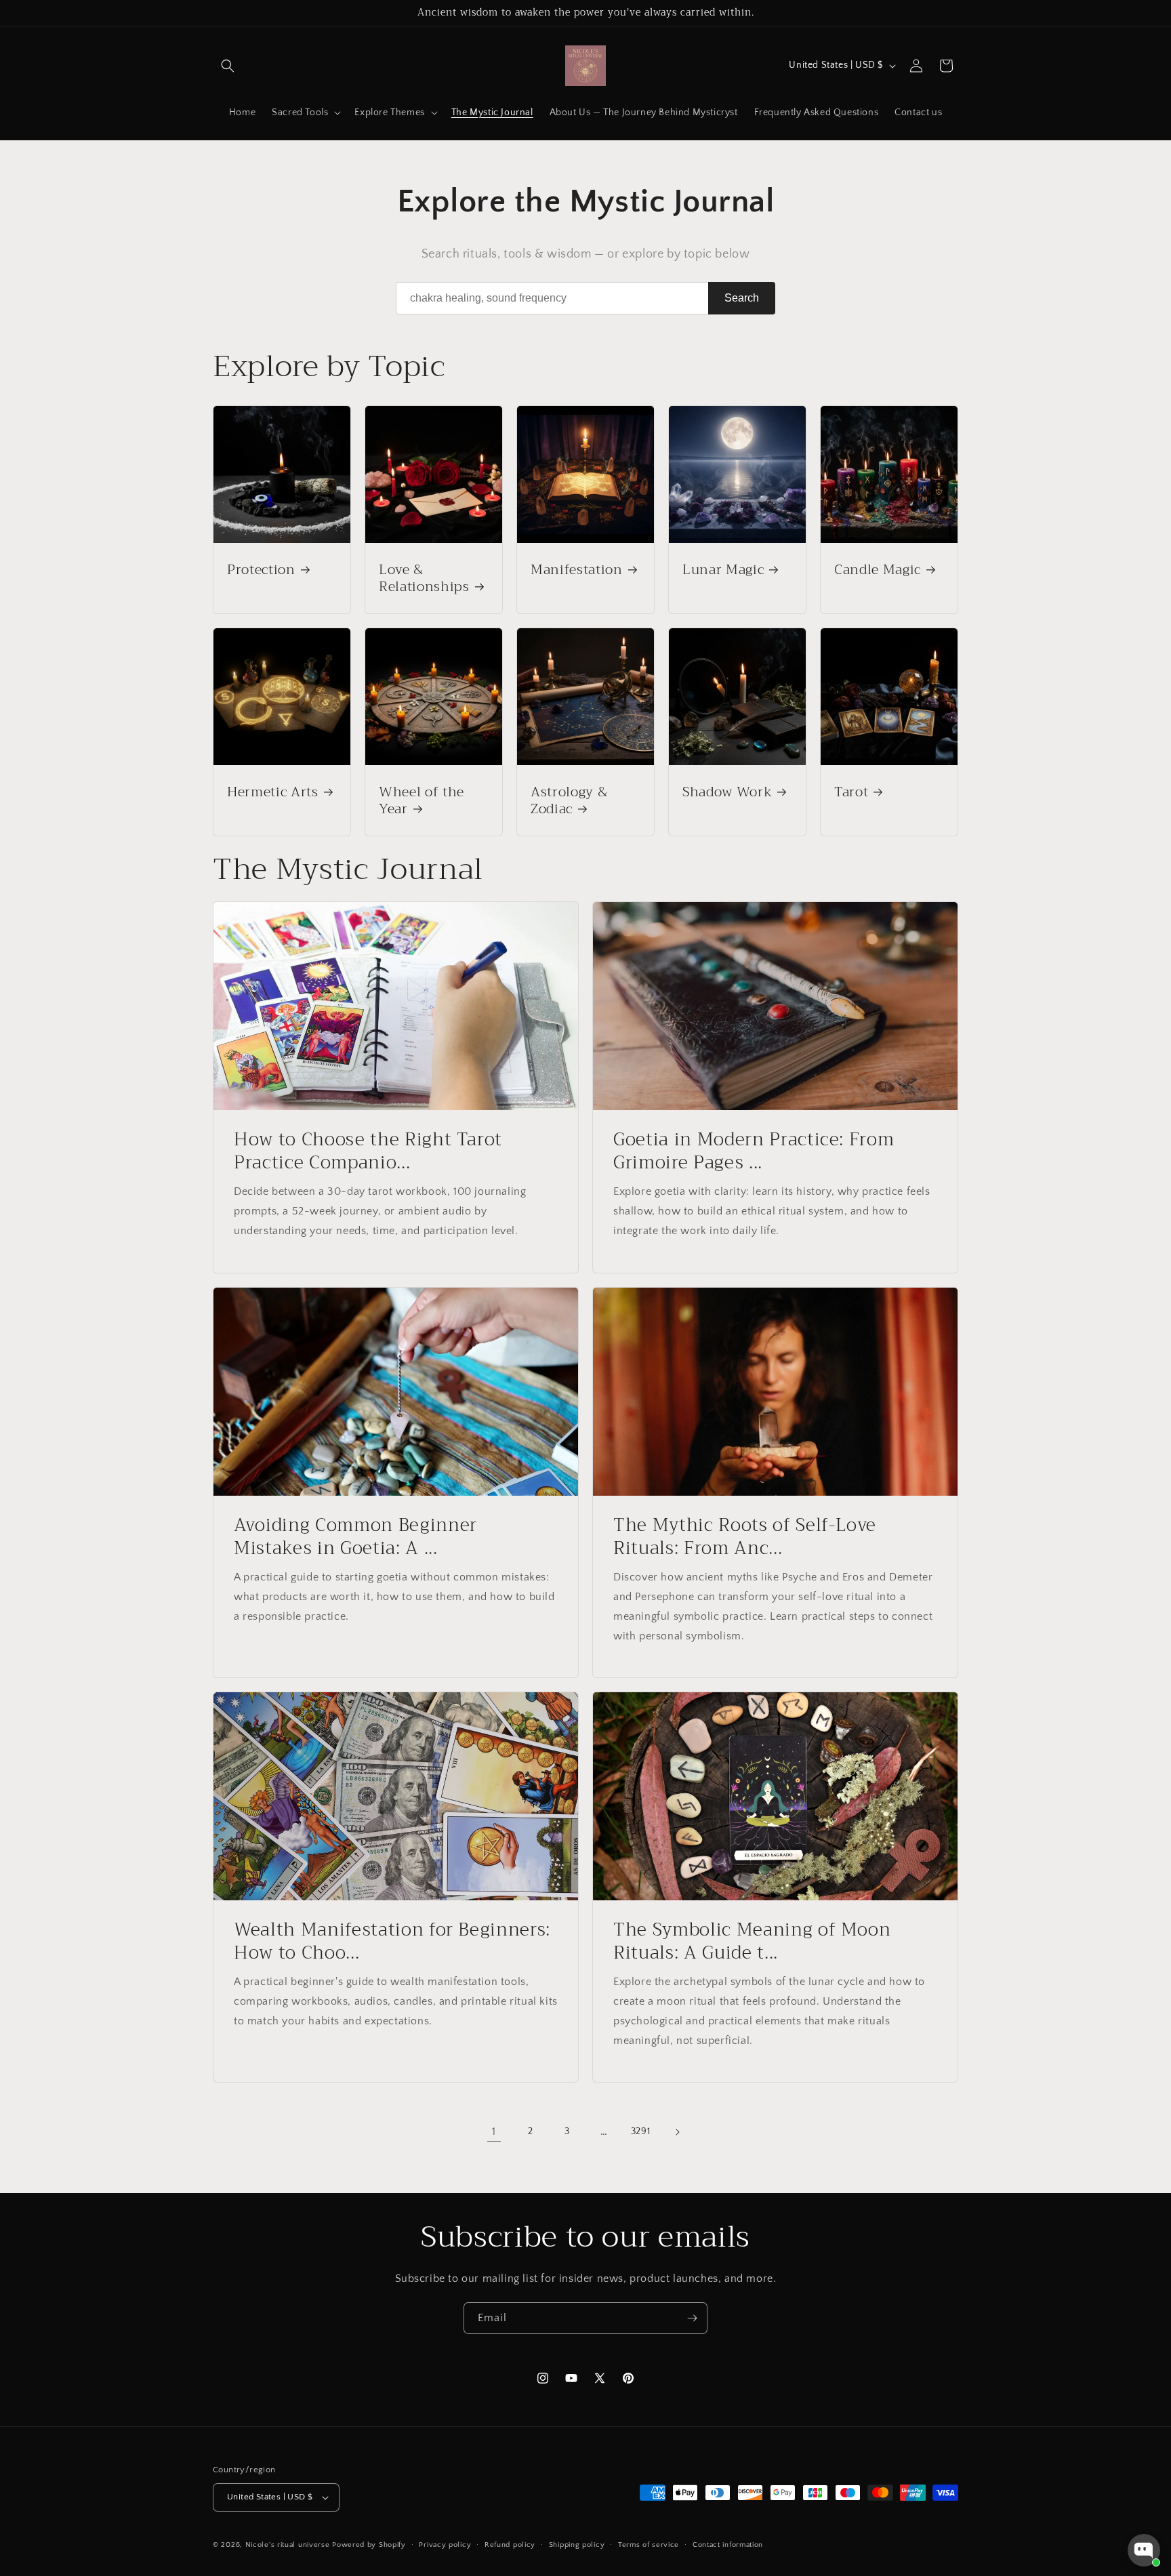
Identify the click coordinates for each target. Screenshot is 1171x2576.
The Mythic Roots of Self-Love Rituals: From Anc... (745, 1537)
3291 (640, 2131)
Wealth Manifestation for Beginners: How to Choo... (392, 1941)
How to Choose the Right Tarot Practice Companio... (368, 1151)
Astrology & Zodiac (569, 800)
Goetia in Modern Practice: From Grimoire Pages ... (754, 1151)
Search (742, 298)
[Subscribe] (692, 2318)
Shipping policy (577, 2545)
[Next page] (677, 2132)
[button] (228, 66)
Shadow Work (727, 792)
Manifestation (577, 570)
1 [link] (494, 2131)
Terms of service (649, 2545)
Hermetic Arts (273, 792)
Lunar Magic (723, 570)
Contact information (728, 2545)
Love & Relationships (424, 578)
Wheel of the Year (422, 800)
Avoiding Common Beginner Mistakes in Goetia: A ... (355, 1537)
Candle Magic (878, 570)
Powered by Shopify (369, 2545)
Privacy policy (445, 2545)
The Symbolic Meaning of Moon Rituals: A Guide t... (752, 1941)
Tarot (851, 792)
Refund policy (510, 2545)
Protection (261, 570)
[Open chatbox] (1144, 2550)
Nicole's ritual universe (288, 2545)
